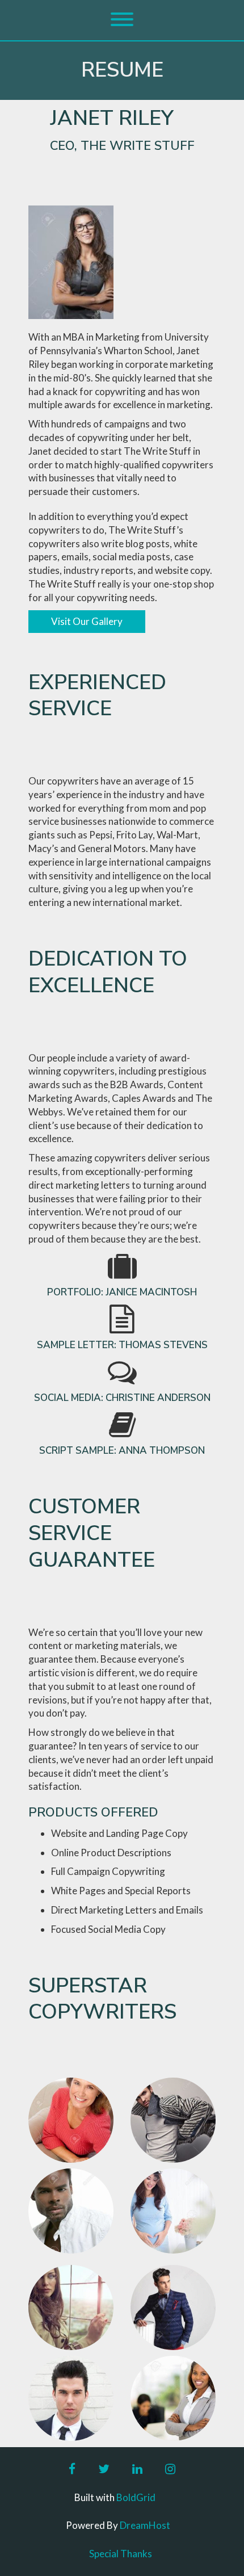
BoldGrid (136, 2497)
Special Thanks (121, 2554)
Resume (122, 70)
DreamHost (145, 2525)
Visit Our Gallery (87, 621)
